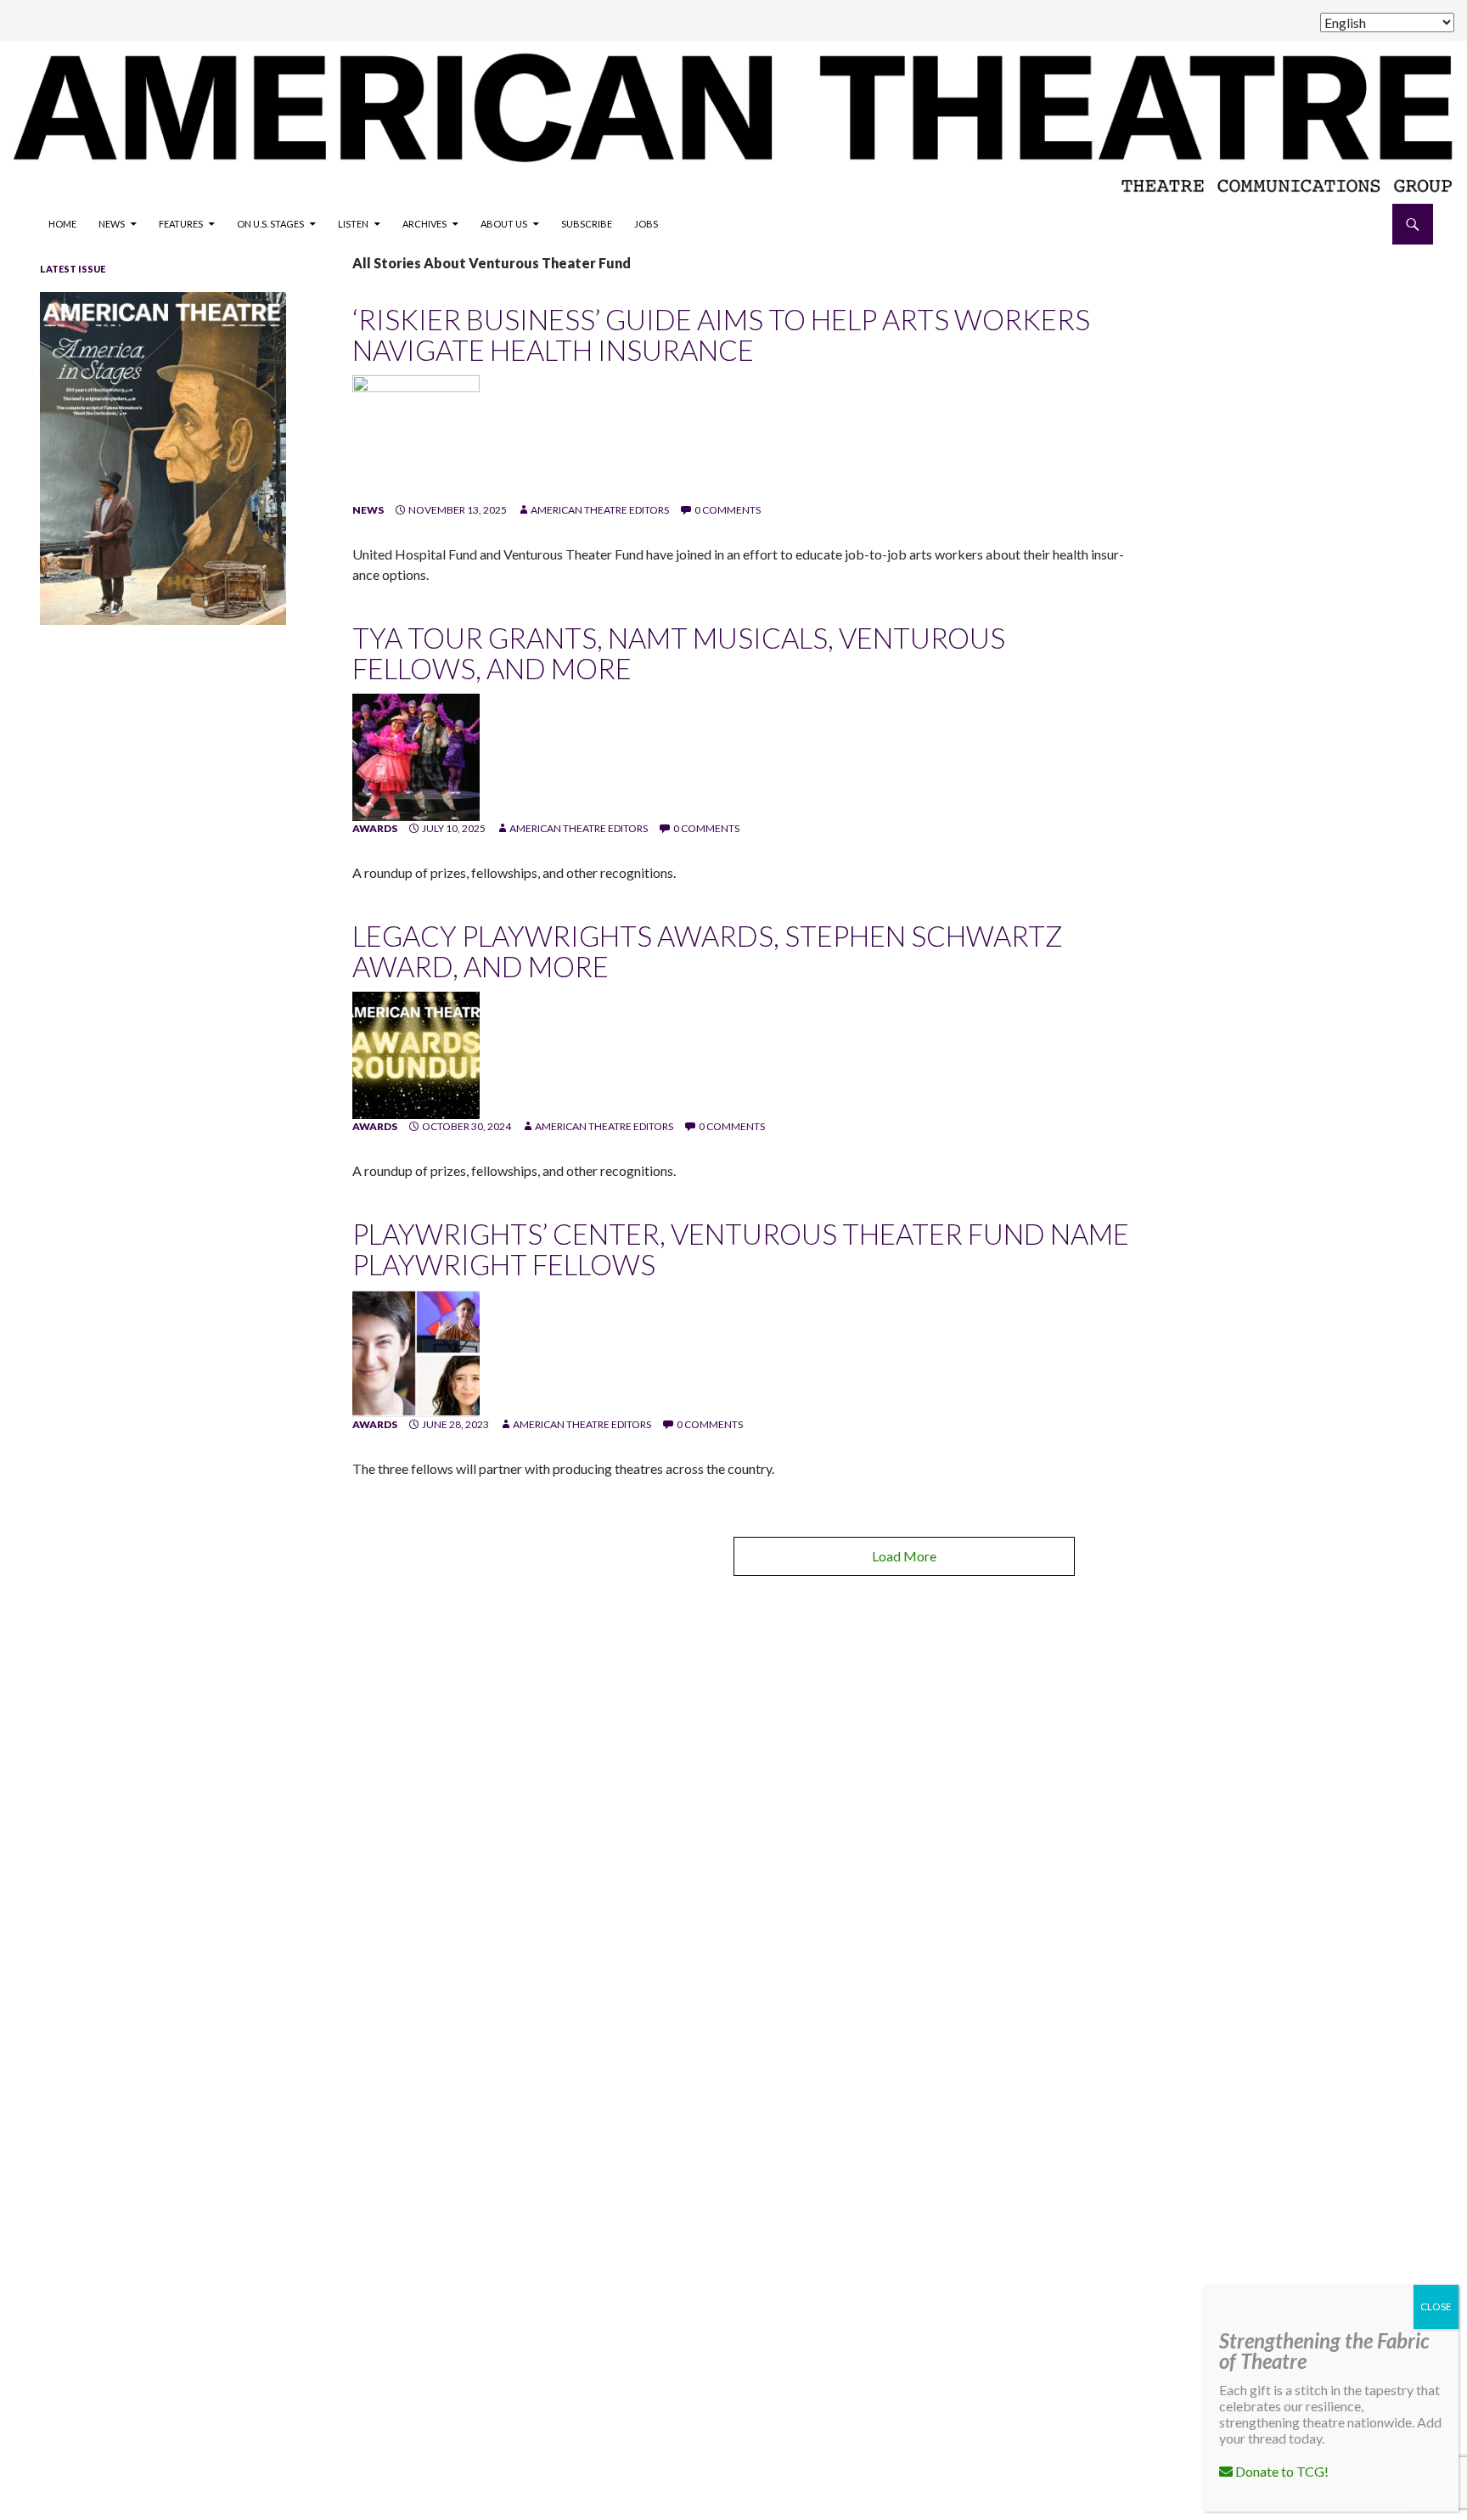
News (112, 224)
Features (181, 224)
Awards (375, 828)
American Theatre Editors (600, 510)
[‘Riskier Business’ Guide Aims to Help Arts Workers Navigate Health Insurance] (416, 438)
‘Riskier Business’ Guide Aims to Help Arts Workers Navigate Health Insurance (721, 335)
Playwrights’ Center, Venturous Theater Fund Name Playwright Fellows (741, 1249)
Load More (904, 1556)
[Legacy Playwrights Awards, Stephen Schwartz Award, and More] (416, 1054)
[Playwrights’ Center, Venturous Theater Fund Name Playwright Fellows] (416, 1352)
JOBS (646, 224)
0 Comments (728, 510)
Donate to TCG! (1281, 2471)
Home (62, 224)
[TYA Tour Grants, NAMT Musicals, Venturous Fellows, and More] (416, 756)
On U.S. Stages (270, 224)
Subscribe (587, 224)
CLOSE (1436, 2306)
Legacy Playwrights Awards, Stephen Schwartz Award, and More (708, 951)
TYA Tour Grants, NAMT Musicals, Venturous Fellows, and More (679, 653)
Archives (424, 224)
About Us (504, 224)
